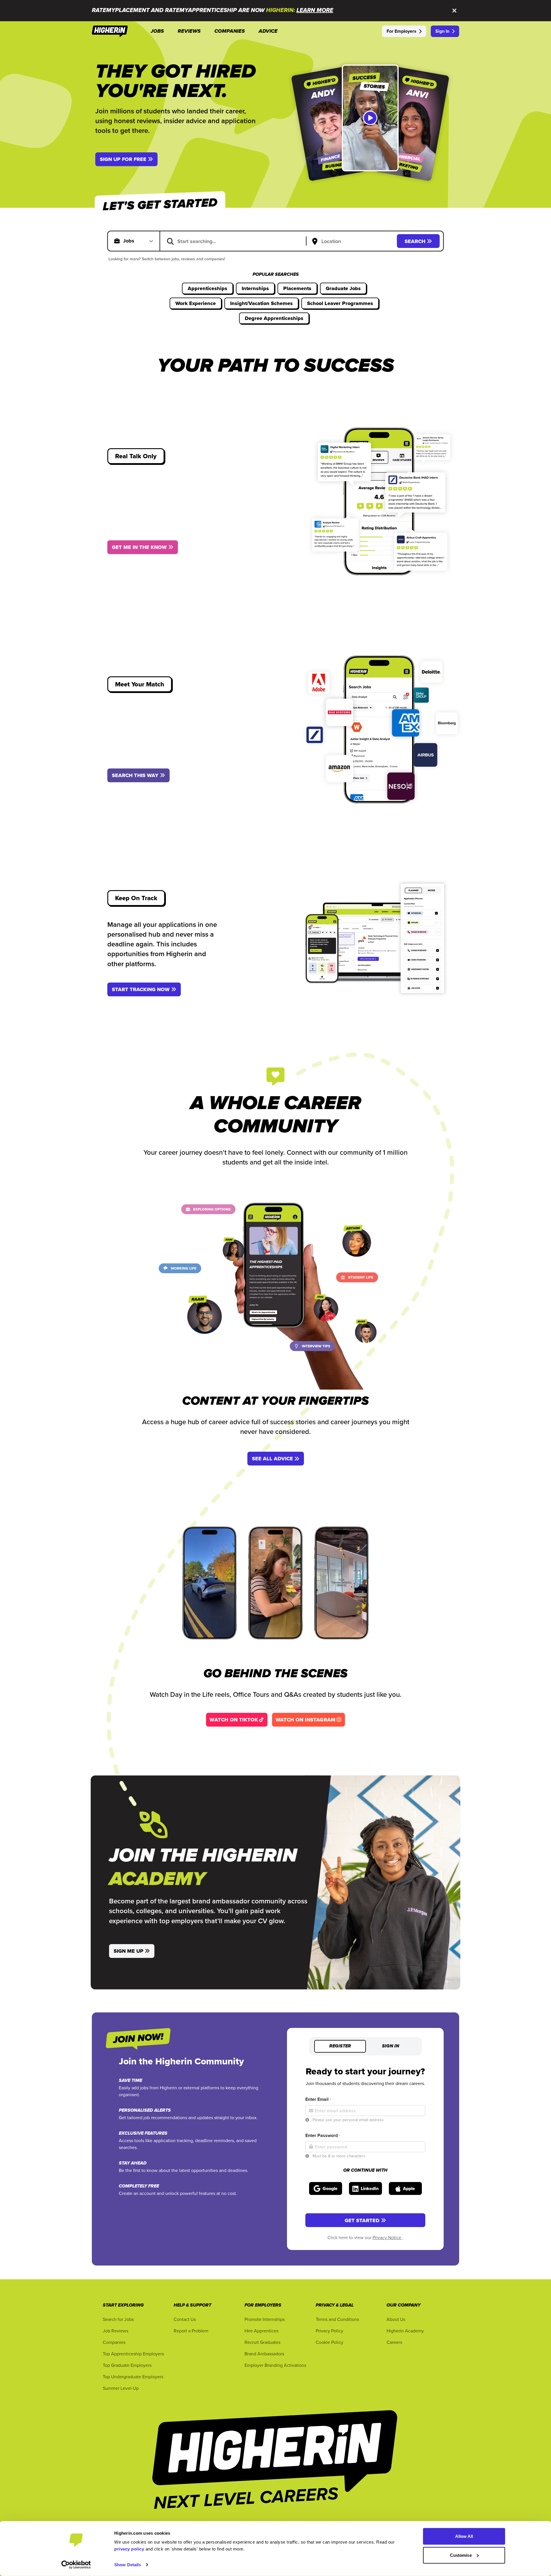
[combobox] (237, 241)
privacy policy (129, 2549)
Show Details (128, 2565)
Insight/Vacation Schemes (261, 303)
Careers (394, 2342)
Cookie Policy (329, 2342)
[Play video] (370, 118)
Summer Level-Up (121, 2388)
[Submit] (170, 241)
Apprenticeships (207, 288)
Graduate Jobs (343, 288)
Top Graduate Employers (127, 2365)
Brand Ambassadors (264, 2354)
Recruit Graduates (262, 2342)
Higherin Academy (405, 2331)
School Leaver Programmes (340, 303)
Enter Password (323, 2135)
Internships (255, 288)
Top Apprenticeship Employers (133, 2354)
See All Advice (272, 1459)
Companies (114, 2342)
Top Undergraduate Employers (133, 2377)
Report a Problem (191, 2331)
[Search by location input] (353, 242)
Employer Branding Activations (275, 2365)
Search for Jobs (118, 2319)
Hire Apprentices (261, 2331)
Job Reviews (116, 2331)
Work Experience (196, 303)
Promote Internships (265, 2319)
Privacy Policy (329, 2331)
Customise (461, 2555)
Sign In (442, 31)
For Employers (401, 31)
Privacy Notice (387, 2237)
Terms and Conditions (337, 2319)
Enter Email (318, 2099)
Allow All (464, 2536)
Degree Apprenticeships (274, 318)
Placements (297, 288)
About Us (396, 2319)
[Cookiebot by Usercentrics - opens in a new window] (76, 2565)
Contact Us (185, 2319)
